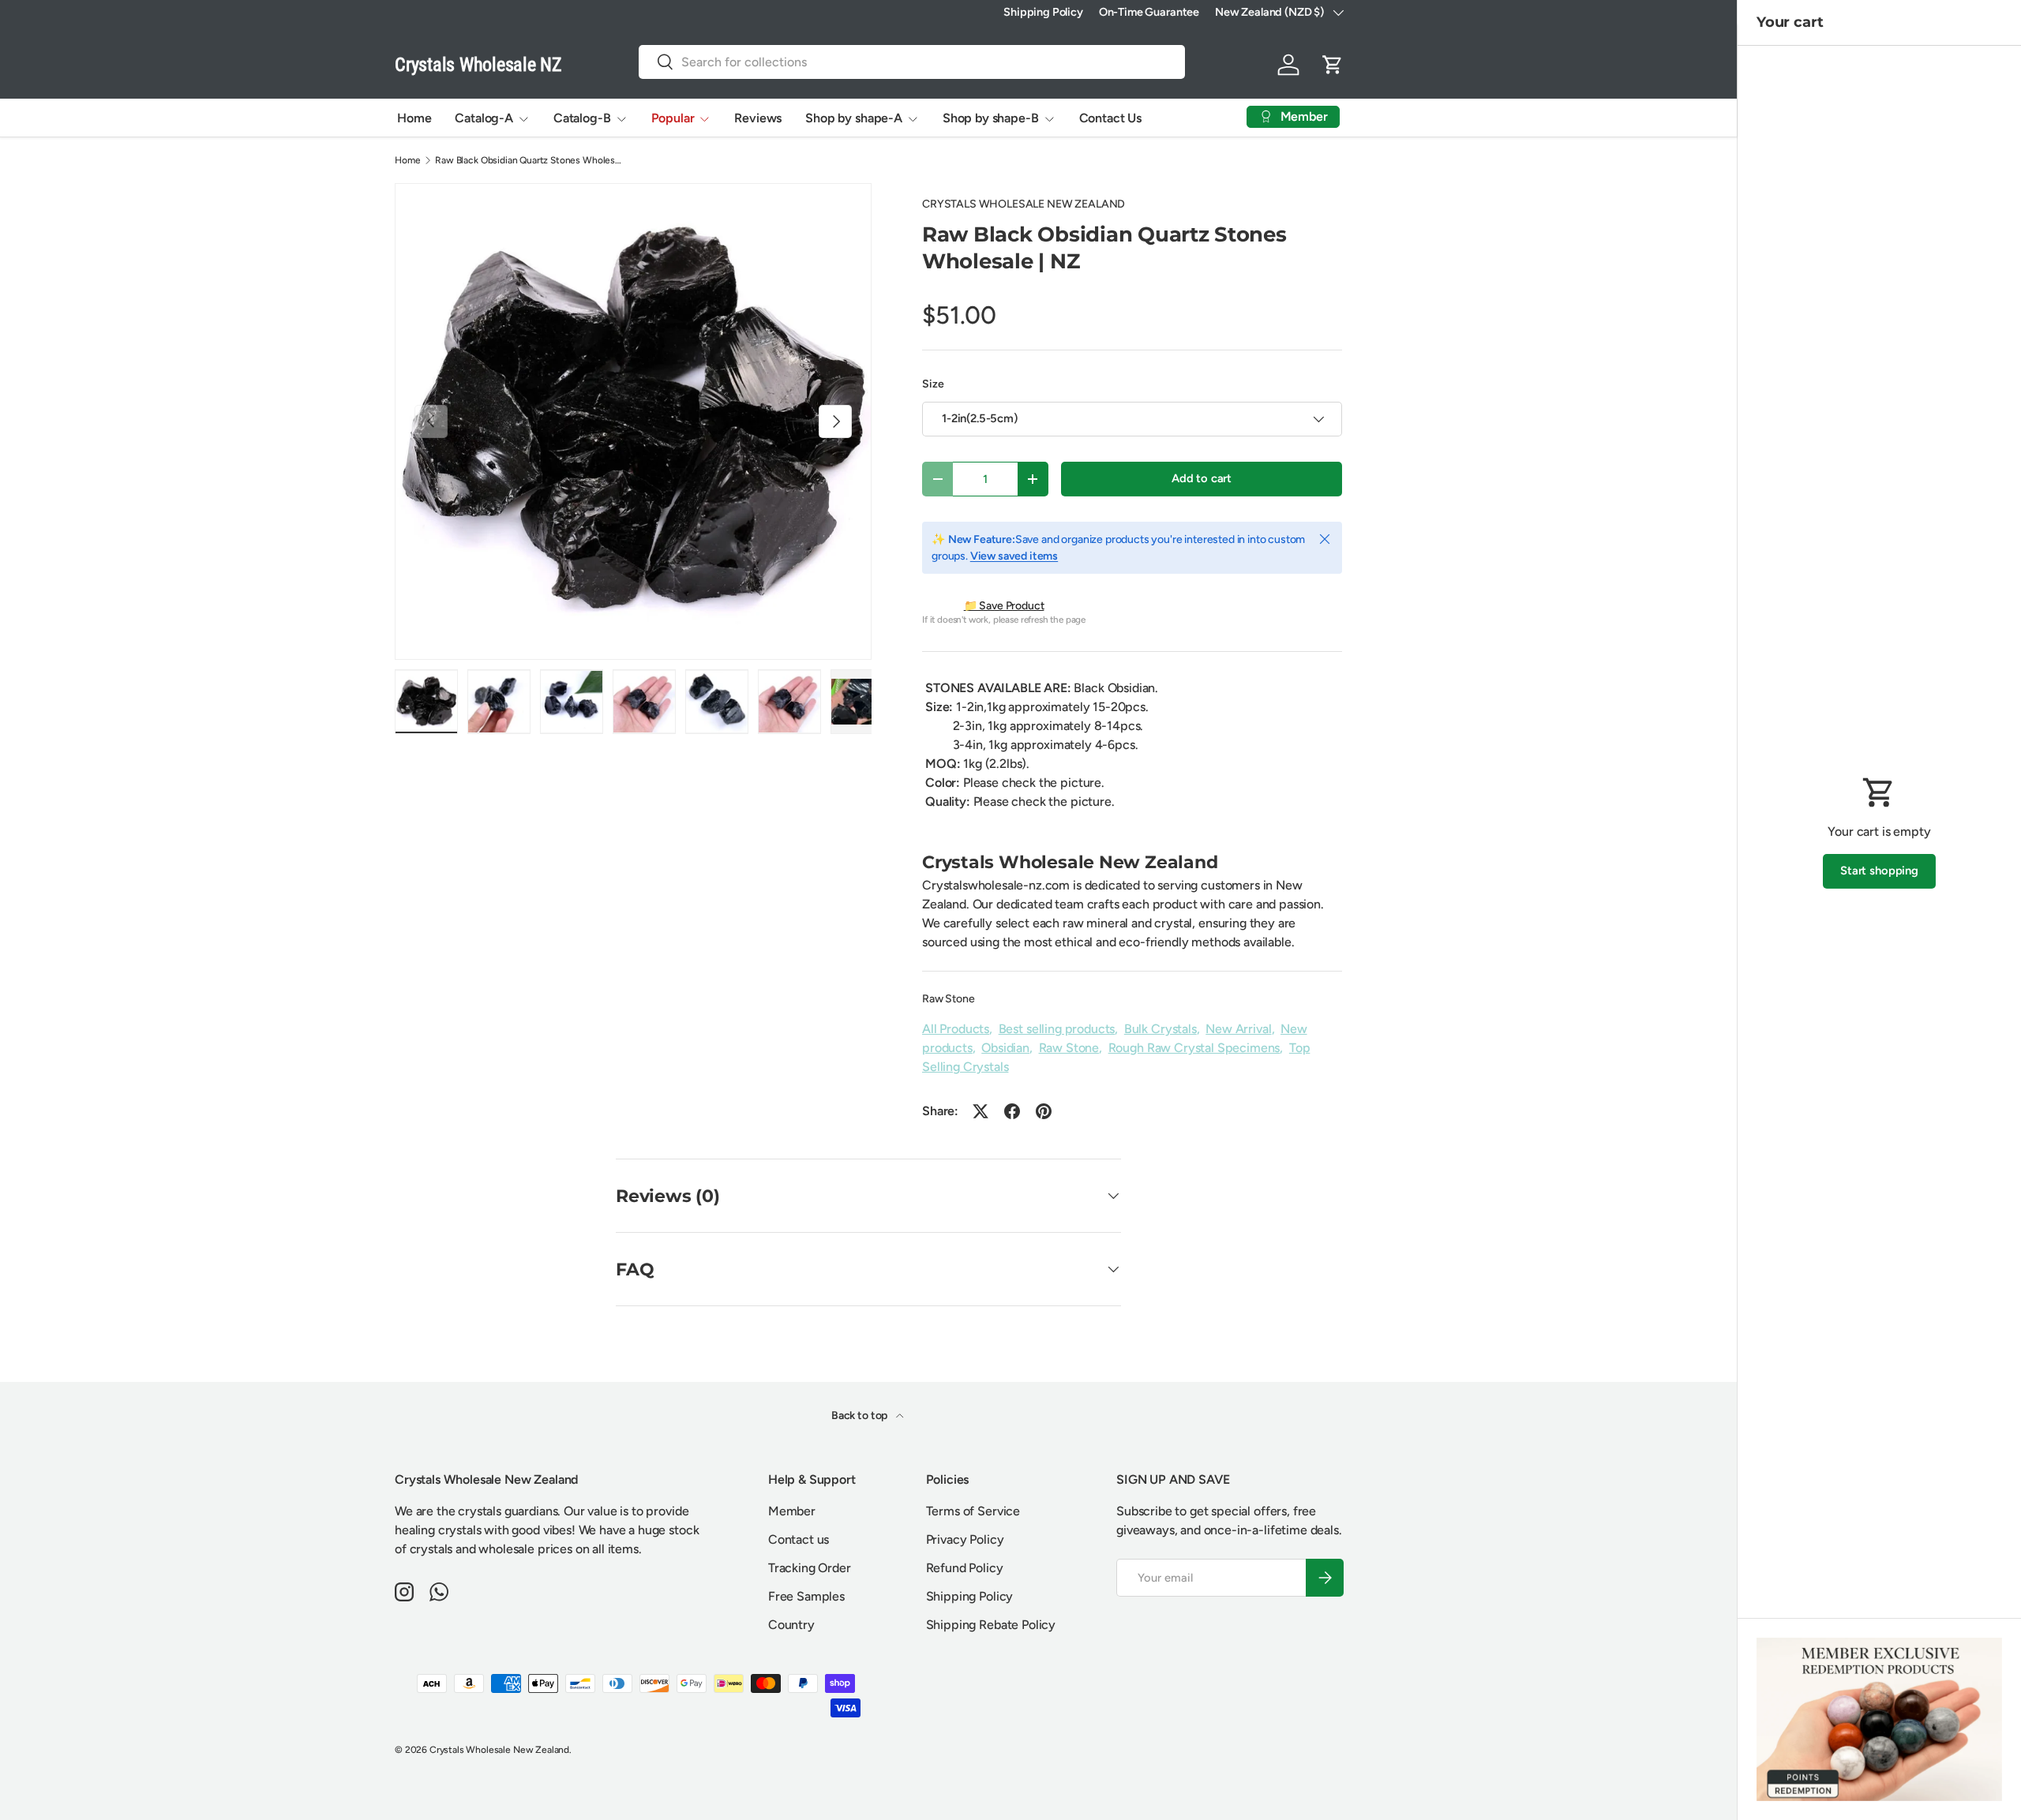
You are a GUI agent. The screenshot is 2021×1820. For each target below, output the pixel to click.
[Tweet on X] (981, 1111)
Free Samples (806, 1596)
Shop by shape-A (854, 118)
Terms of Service (973, 1511)
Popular (673, 118)
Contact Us (1110, 118)
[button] (1333, 65)
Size (933, 384)
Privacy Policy (965, 1539)
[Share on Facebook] (1012, 1111)
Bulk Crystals (1160, 1029)
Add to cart (1202, 478)
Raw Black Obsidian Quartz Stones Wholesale (530, 160)
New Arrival (1238, 1029)
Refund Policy (965, 1568)
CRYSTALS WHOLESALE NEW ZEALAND (1024, 204)
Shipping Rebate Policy (991, 1625)
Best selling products (1057, 1029)
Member (792, 1511)
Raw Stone (949, 999)
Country (791, 1625)
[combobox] (912, 62)
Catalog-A (484, 118)
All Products (956, 1029)
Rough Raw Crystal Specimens (1194, 1048)
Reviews (758, 118)
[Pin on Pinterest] (1044, 1111)
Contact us (799, 1539)
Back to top (861, 1416)
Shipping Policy (1043, 12)
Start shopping (1879, 871)
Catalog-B (582, 118)
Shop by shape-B (991, 118)
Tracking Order (810, 1568)
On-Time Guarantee (1149, 12)
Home (414, 118)
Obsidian (1005, 1048)
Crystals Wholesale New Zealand (499, 1750)
